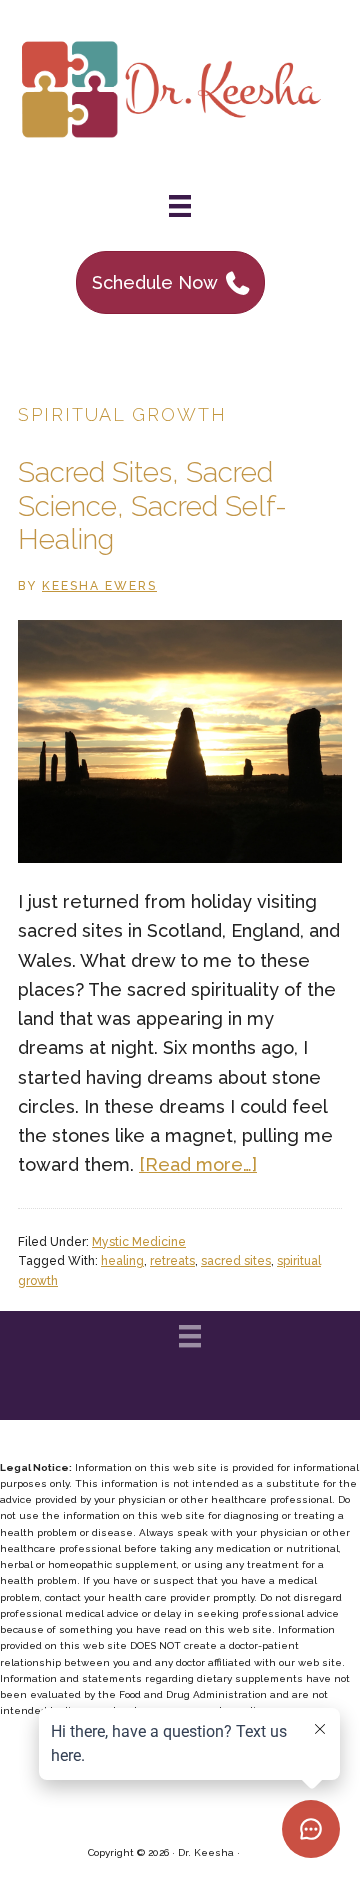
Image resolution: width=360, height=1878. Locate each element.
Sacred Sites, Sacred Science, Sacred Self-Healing (152, 506)
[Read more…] (198, 1164)
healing (122, 1261)
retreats (172, 1261)
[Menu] (180, 206)
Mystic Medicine (139, 1242)
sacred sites (236, 1261)
